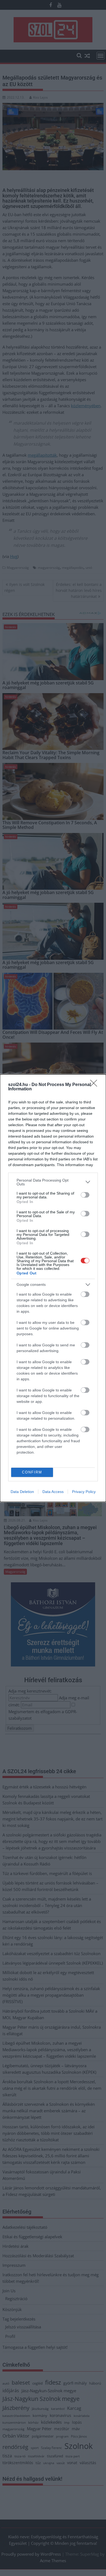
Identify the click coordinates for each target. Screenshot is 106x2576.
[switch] (85, 1195)
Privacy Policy (84, 1492)
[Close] (95, 1085)
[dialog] (53, 1288)
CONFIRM (32, 1472)
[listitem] (53, 1182)
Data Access (53, 1492)
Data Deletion (22, 1492)
